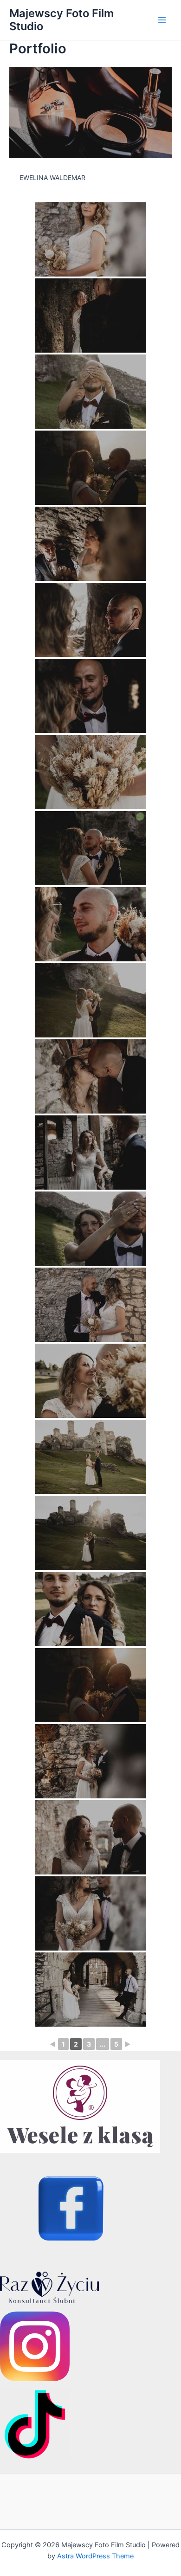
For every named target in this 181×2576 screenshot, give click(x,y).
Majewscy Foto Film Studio (61, 20)
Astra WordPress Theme (95, 2556)
